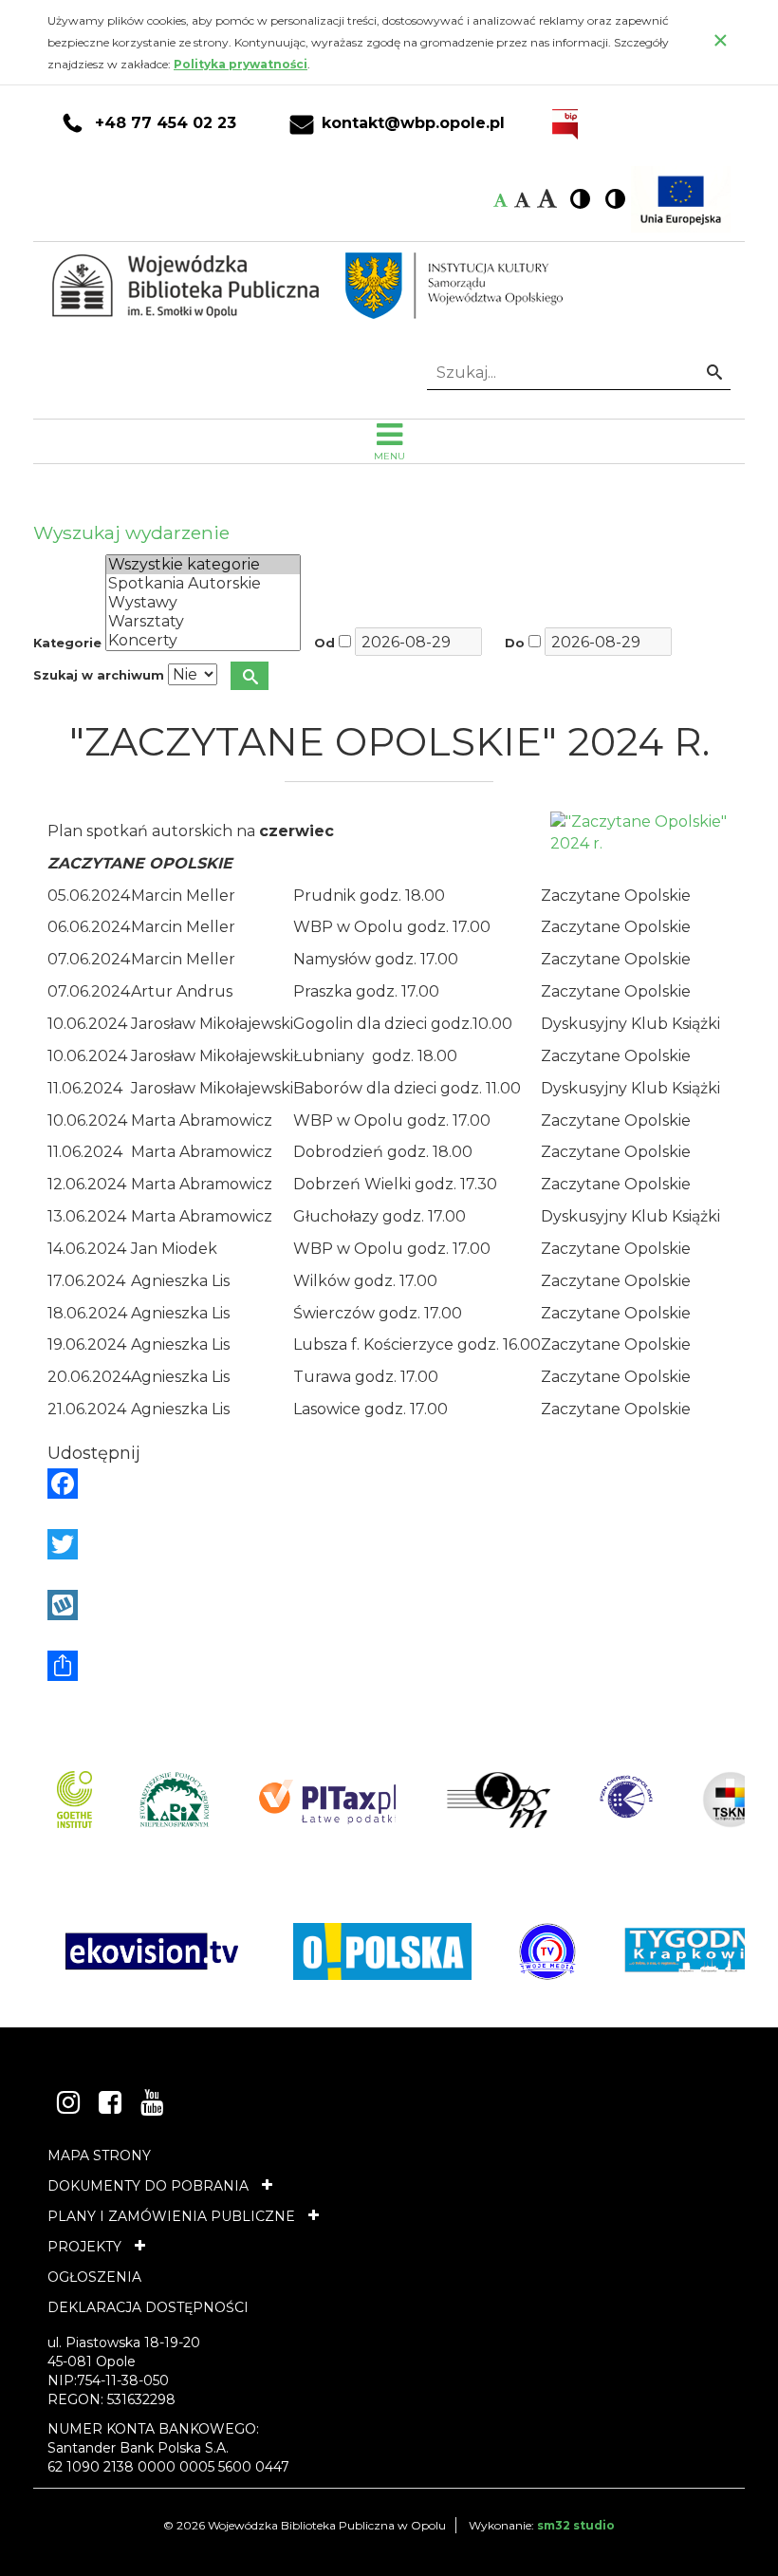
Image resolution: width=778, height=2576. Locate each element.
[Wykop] (389, 1605)
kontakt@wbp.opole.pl (413, 123)
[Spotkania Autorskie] (203, 584)
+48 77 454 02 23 (166, 123)
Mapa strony (99, 2156)
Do (515, 643)
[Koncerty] (203, 641)
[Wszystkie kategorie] (203, 565)
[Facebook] (389, 1484)
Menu (389, 456)
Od (324, 643)
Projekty (84, 2247)
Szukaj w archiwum (99, 675)
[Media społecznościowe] (389, 1666)
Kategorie (67, 643)
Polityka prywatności (241, 64)
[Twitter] (389, 1544)
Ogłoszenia (94, 2277)
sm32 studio (576, 2525)
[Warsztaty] (203, 622)
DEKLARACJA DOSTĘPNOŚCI (148, 2307)
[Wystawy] (203, 603)
